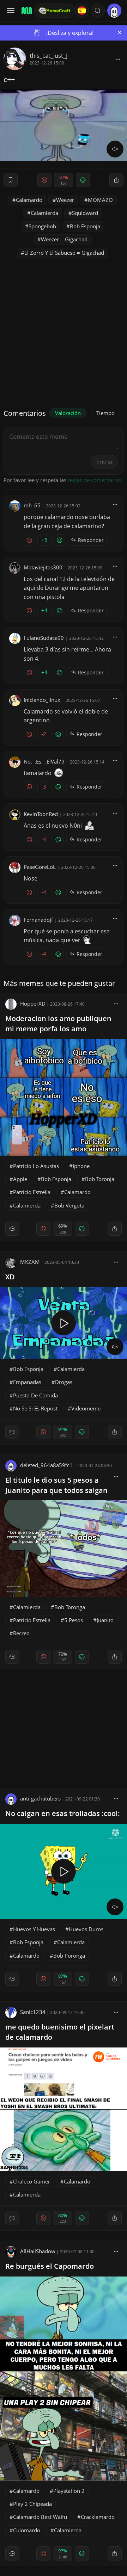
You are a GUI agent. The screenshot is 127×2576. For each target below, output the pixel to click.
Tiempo (105, 413)
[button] (98, 11)
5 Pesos (74, 1620)
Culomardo (27, 2530)
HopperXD (33, 1003)
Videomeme (86, 1408)
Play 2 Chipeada (32, 2504)
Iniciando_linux (42, 700)
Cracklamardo (98, 2517)
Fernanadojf (38, 920)
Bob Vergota (69, 1205)
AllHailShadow (38, 2251)
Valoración (68, 413)
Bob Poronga (69, 1956)
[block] (118, 59)
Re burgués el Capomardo (50, 2266)
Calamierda (44, 213)
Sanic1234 (33, 2012)
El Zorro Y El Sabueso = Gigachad (64, 253)
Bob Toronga (70, 1607)
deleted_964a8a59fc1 (46, 1465)
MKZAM (30, 1262)
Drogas (64, 1382)
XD (10, 1277)
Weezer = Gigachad (64, 239)
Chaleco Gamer (32, 2181)
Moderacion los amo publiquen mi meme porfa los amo (58, 1024)
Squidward (85, 213)
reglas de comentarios (95, 480)
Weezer (65, 200)
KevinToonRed (41, 814)
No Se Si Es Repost (35, 1408)
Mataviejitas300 (43, 567)
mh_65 (32, 505)
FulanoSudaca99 (44, 638)
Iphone (81, 1166)
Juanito (105, 1620)
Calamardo (29, 200)
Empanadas (27, 1382)
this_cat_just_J (49, 55)
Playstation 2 (69, 2491)
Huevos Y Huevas (34, 1929)
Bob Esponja (85, 226)
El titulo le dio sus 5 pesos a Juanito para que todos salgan (56, 1485)
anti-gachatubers (40, 1798)
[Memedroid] (26, 11)
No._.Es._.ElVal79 (44, 761)
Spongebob (42, 226)
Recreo (21, 1633)
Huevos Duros (86, 1929)
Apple (20, 1179)
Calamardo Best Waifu (40, 2517)
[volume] (115, 149)
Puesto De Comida (35, 1395)
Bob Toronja (100, 1179)
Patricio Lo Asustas (36, 1166)
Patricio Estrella (32, 1192)
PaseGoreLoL (40, 867)
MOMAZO (100, 200)
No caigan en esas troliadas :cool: (63, 1813)
